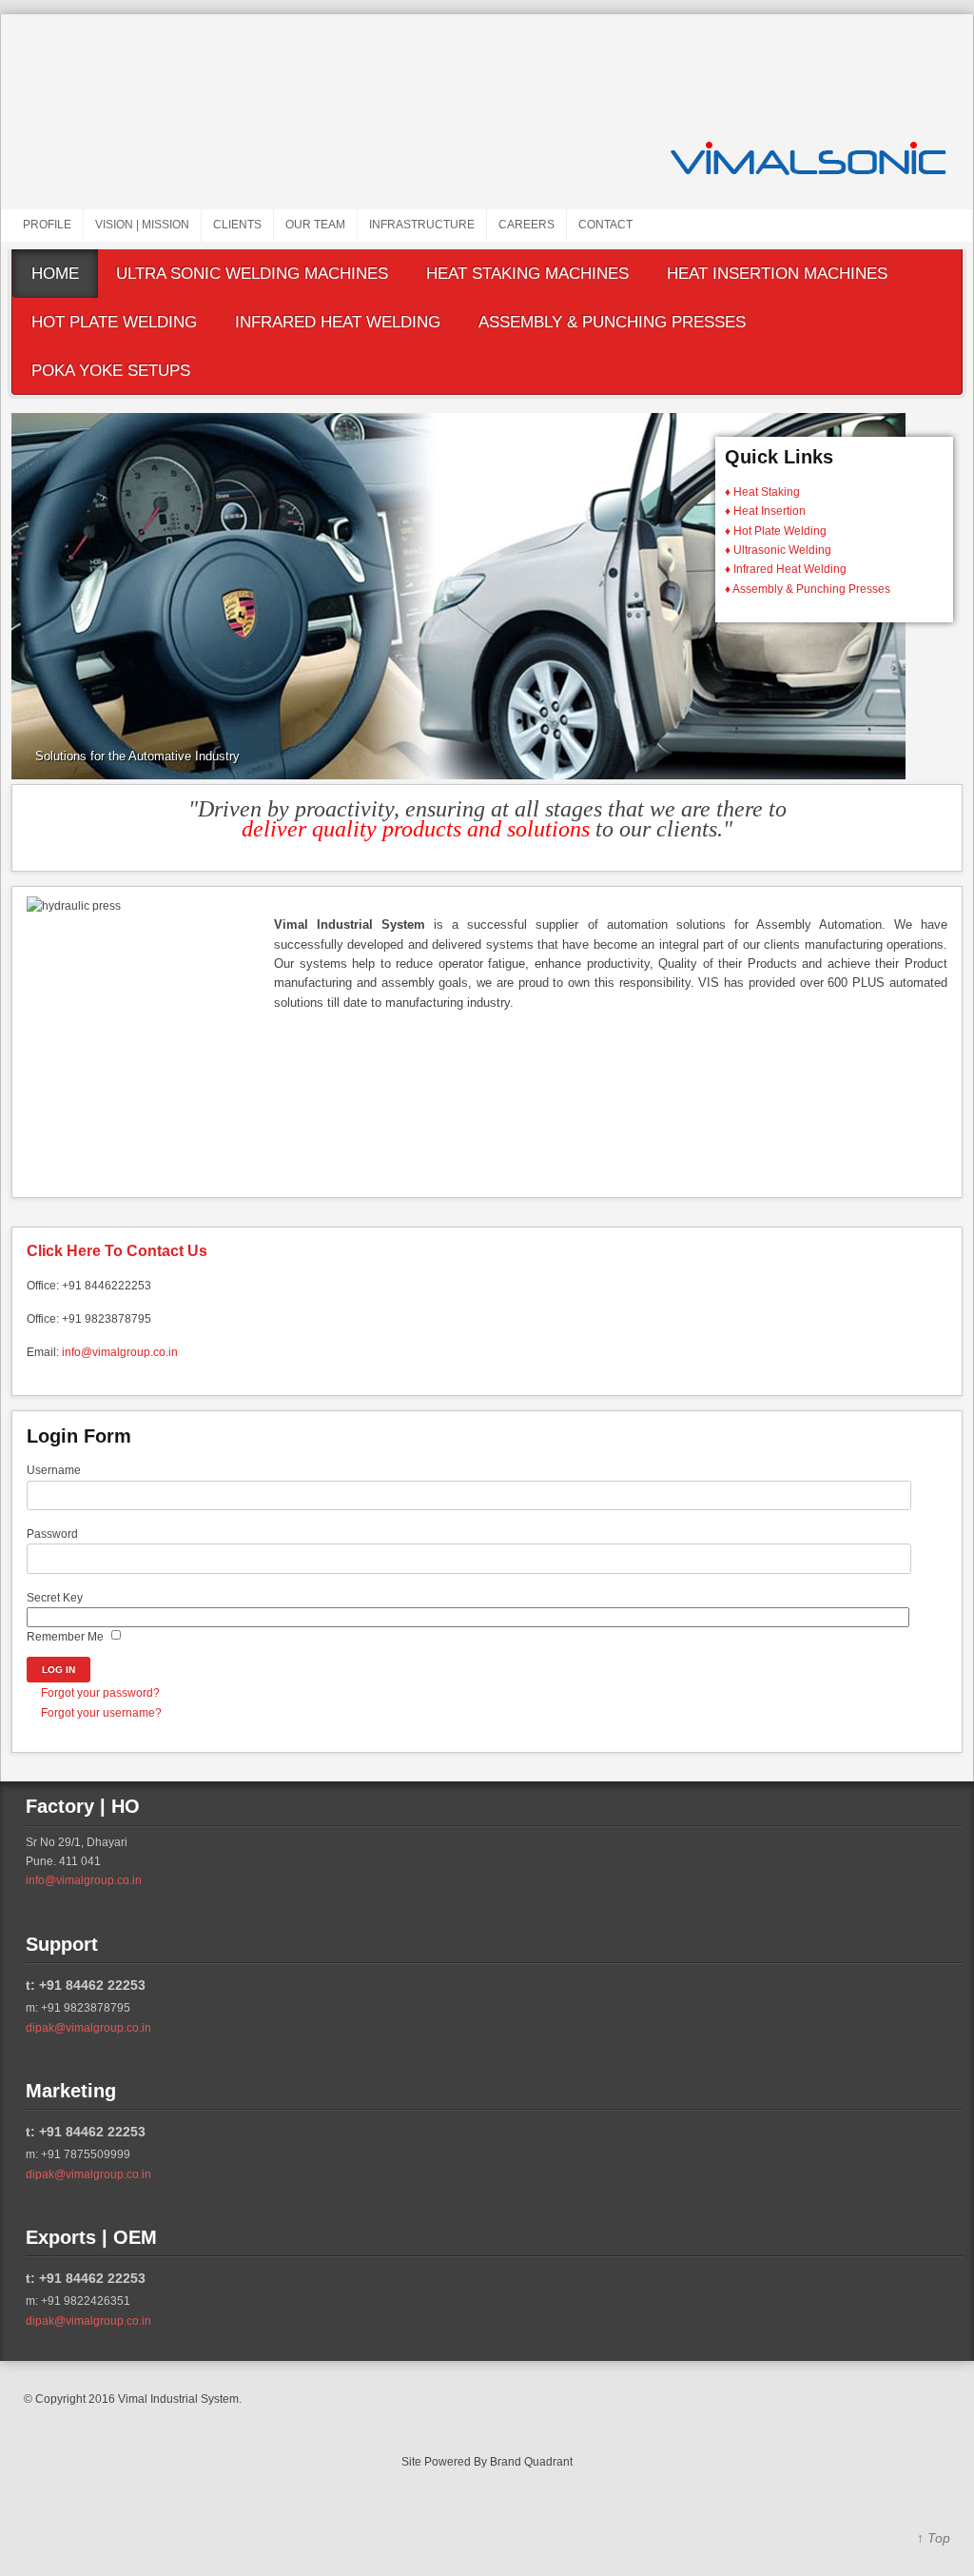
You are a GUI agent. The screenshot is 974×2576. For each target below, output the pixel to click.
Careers (526, 225)
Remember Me (65, 1637)
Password (52, 1534)
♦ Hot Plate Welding (776, 531)
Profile (47, 225)
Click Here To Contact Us (117, 1251)
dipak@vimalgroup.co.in (88, 2028)
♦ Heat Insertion (765, 511)
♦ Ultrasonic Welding (778, 550)
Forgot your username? (101, 1713)
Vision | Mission (142, 225)
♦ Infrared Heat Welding (786, 569)
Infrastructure (422, 225)
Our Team (315, 225)
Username (54, 1470)
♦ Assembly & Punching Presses (808, 589)
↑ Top (934, 2538)
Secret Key (55, 1598)
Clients (237, 225)
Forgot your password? (100, 1693)
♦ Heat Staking (762, 492)
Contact (605, 225)
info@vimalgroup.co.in (120, 1352)
